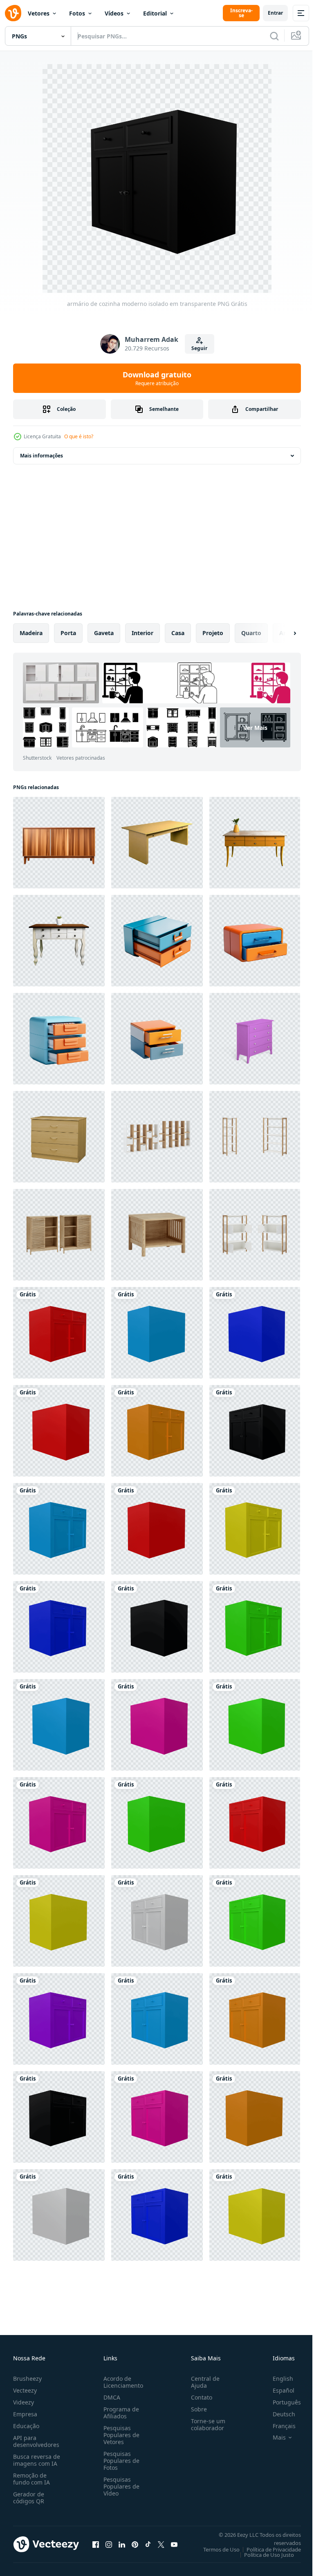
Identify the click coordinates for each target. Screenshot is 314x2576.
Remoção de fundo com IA (31, 2479)
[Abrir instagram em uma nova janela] (109, 2544)
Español (277, 2390)
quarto (251, 633)
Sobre (196, 2409)
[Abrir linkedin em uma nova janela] (122, 2544)
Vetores (39, 13)
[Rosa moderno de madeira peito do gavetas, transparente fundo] (255, 1039)
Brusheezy (27, 2379)
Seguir (199, 348)
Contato (198, 2397)
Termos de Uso (215, 2549)
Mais (273, 2438)
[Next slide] (282, 633)
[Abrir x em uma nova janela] (161, 2544)
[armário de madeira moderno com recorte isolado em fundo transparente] (157, 1137)
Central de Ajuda (202, 2382)
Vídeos (114, 13)
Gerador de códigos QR (29, 2498)
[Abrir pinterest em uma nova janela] (135, 2544)
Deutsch (278, 2414)
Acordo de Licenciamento (122, 2382)
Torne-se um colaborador (205, 2424)
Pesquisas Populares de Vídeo (120, 2486)
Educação (26, 2426)
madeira (31, 633)
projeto (213, 633)
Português (281, 2402)
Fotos (77, 13)
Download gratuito (157, 378)
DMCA (110, 2397)
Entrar (275, 13)
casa (178, 633)
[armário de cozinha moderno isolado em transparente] (59, 1333)
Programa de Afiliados (120, 2413)
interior (142, 633)
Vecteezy (25, 2390)
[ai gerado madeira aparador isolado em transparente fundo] (59, 843)
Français (278, 2426)
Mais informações (41, 456)
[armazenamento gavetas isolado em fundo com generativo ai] (157, 941)
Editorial (155, 13)
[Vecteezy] (13, 13)
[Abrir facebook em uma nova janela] (96, 2544)
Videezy (24, 2402)
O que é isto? (79, 436)
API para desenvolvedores (36, 2441)
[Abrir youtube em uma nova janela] (174, 2544)
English (277, 2379)
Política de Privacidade (268, 2549)
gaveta (104, 633)
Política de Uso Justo (263, 2555)
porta (68, 633)
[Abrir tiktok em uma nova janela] (148, 2544)
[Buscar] (274, 36)
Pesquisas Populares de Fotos (120, 2461)
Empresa (25, 2414)
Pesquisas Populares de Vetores (120, 2435)
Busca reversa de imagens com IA (37, 2460)
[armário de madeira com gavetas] (59, 1137)
